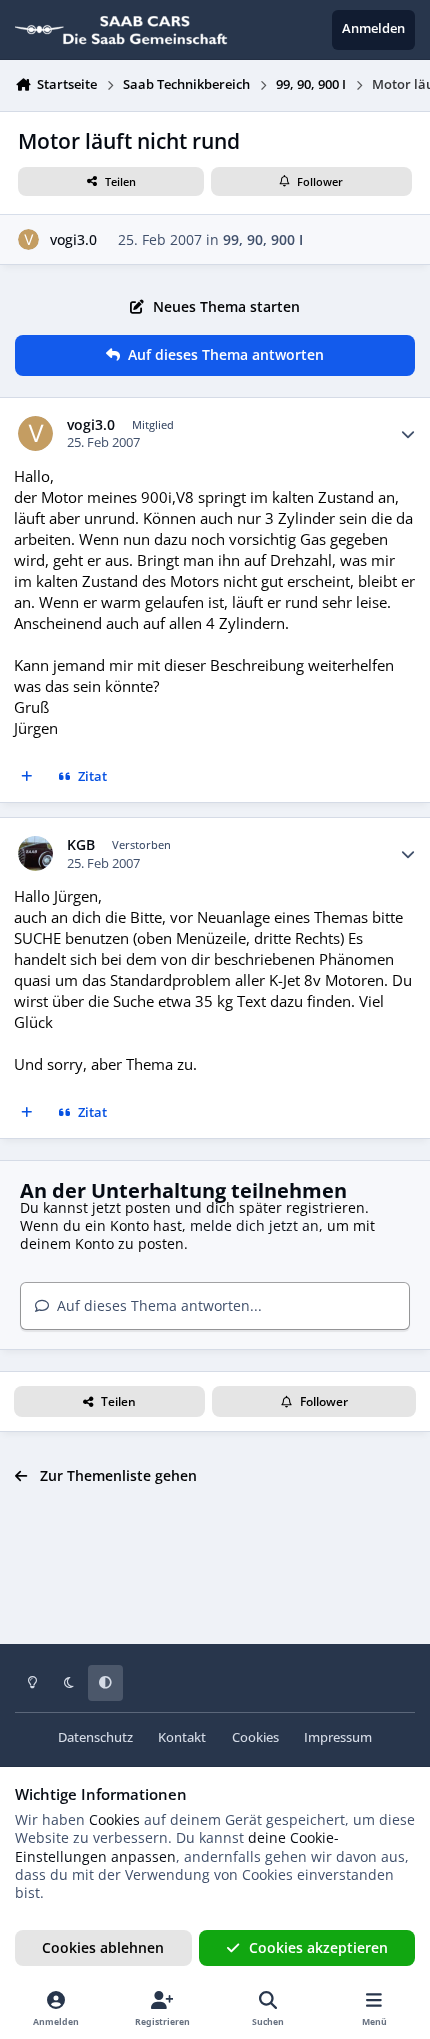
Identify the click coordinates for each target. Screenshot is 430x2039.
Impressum (338, 1737)
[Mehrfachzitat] (27, 778)
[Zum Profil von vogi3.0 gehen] (28, 239)
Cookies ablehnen (103, 1947)
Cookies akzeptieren (318, 1947)
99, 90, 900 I (263, 239)
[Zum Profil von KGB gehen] (35, 853)
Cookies (255, 1737)
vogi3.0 (73, 239)
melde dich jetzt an (254, 1225)
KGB (81, 845)
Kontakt (182, 1737)
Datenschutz (95, 1737)
